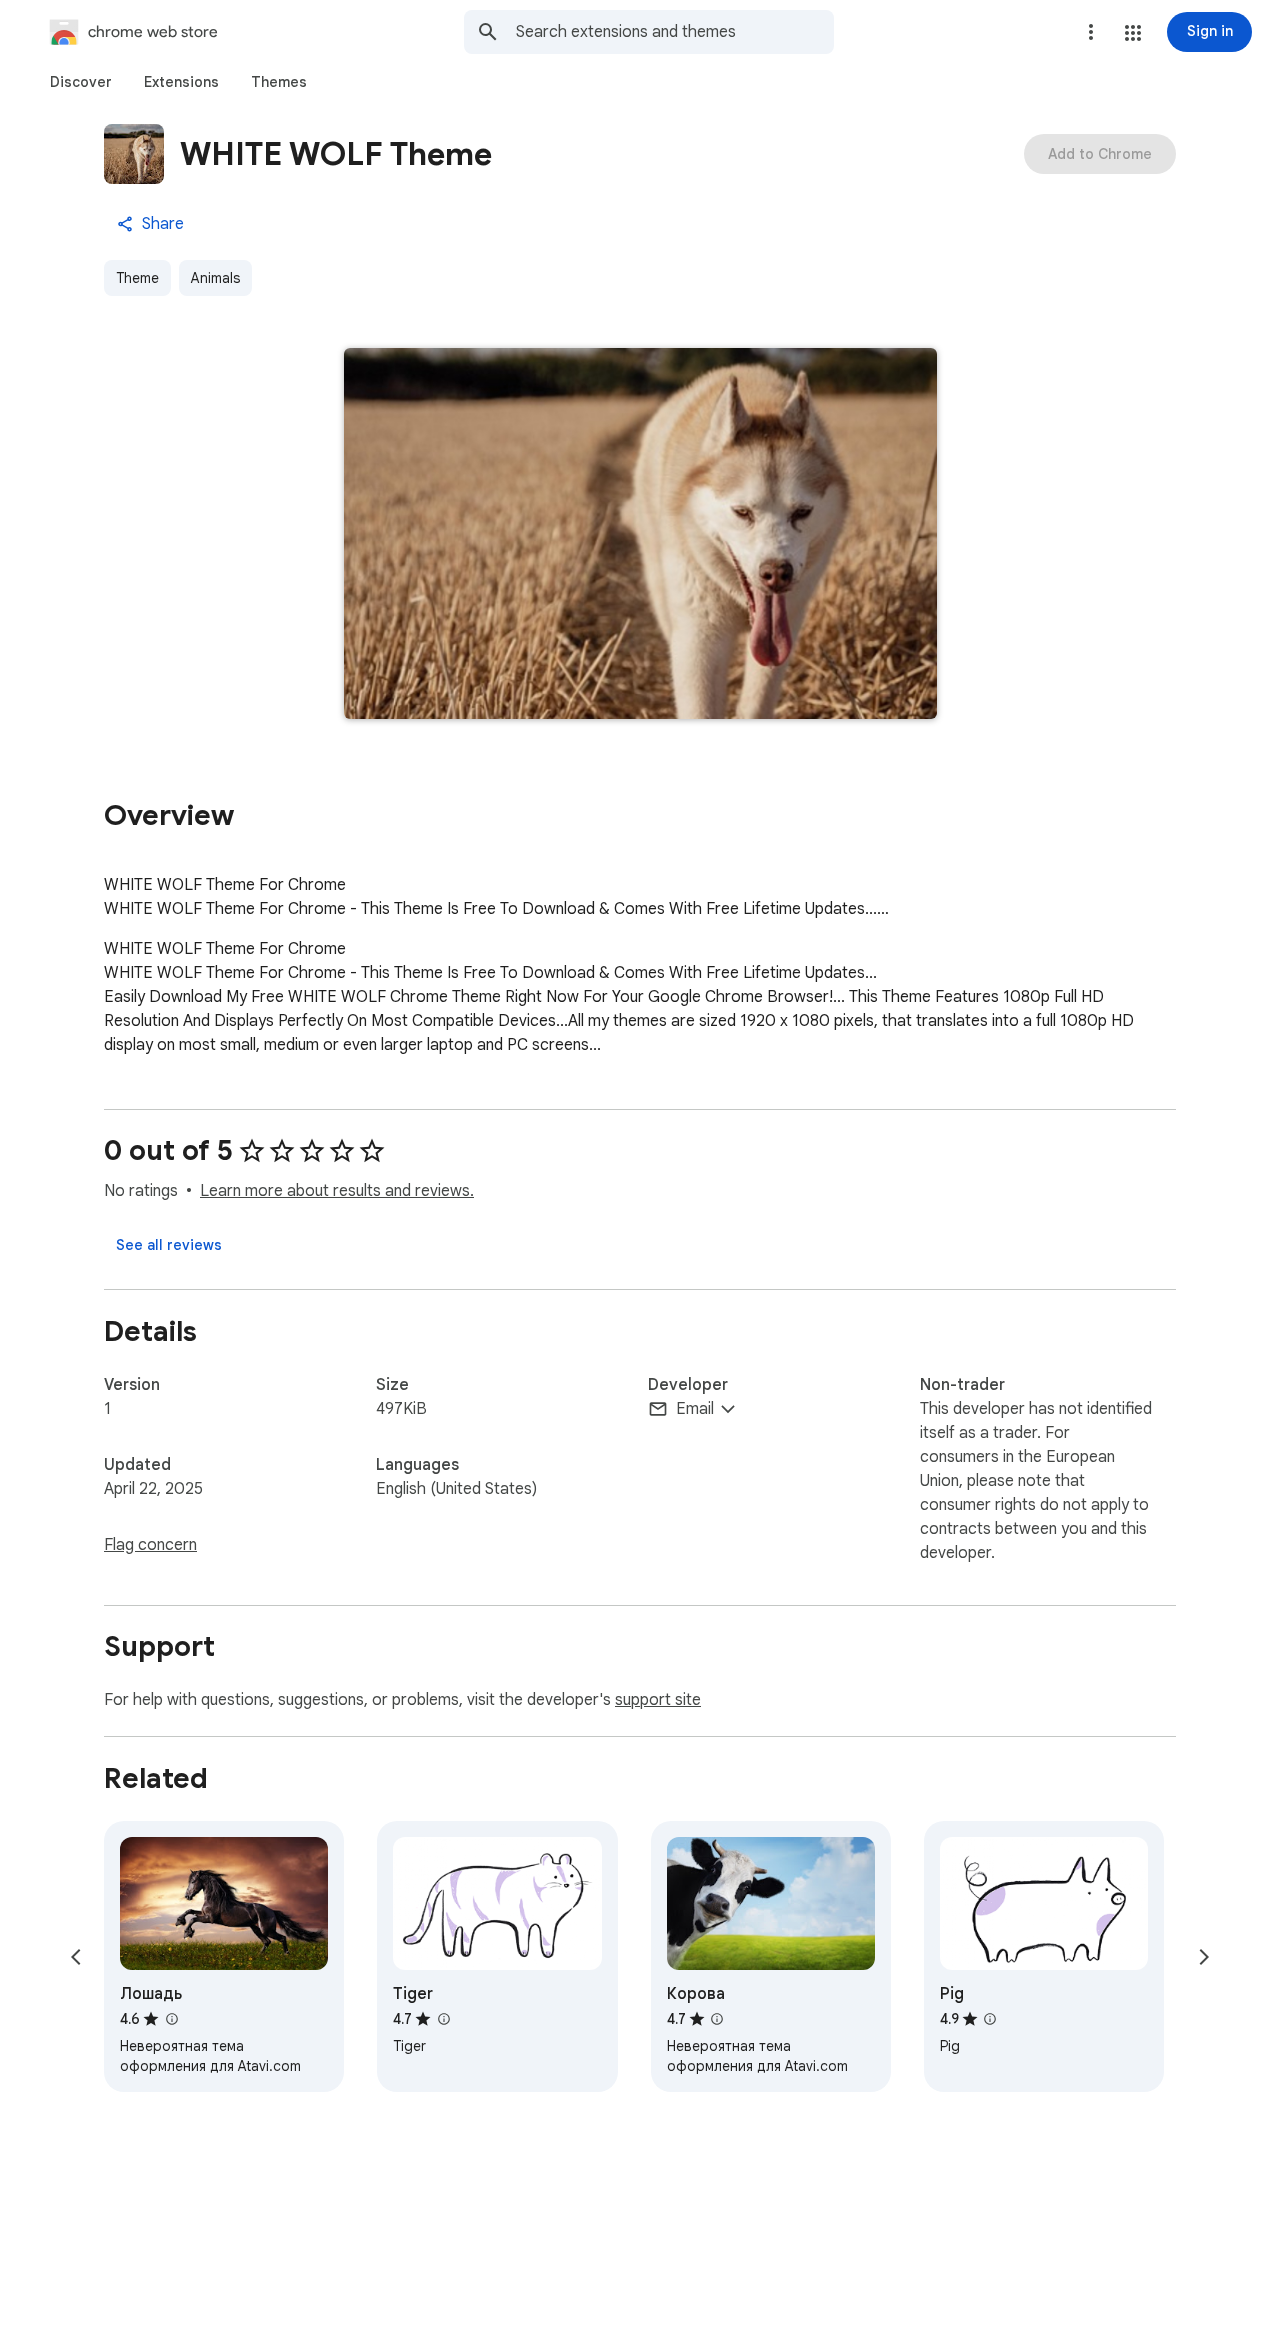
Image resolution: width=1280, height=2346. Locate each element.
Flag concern (150, 1545)
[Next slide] (1204, 1957)
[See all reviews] (169, 1245)
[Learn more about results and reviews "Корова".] (717, 2019)
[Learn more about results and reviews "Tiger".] (443, 2019)
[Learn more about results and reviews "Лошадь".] (171, 2019)
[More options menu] (1091, 32)
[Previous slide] (76, 1957)
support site (658, 1700)
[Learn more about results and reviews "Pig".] (990, 2019)
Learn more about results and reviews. (337, 1191)
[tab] (81, 82)
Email (695, 1409)
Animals (215, 278)
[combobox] (675, 32)
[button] (1133, 33)
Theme (137, 278)
